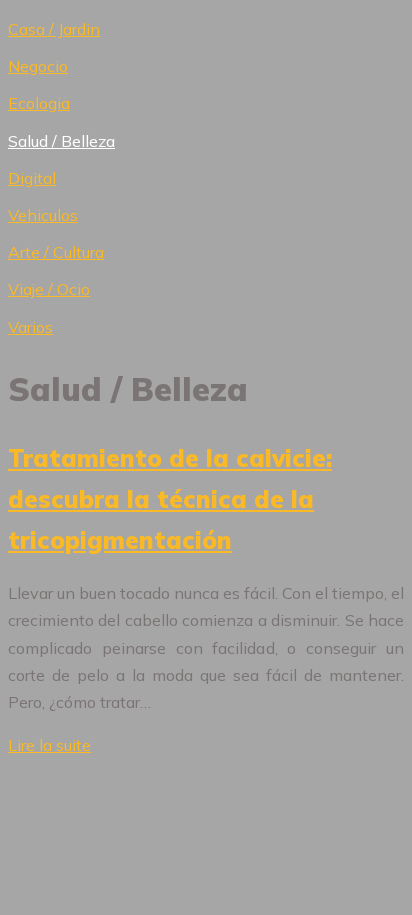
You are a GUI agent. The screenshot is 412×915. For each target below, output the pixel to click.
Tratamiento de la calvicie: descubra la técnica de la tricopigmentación (170, 499)
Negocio (38, 66)
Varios (30, 327)
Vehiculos (43, 215)
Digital (32, 178)
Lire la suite (49, 745)
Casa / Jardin (54, 29)
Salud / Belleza (61, 141)
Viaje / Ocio (49, 289)
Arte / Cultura (56, 252)
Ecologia (39, 103)
